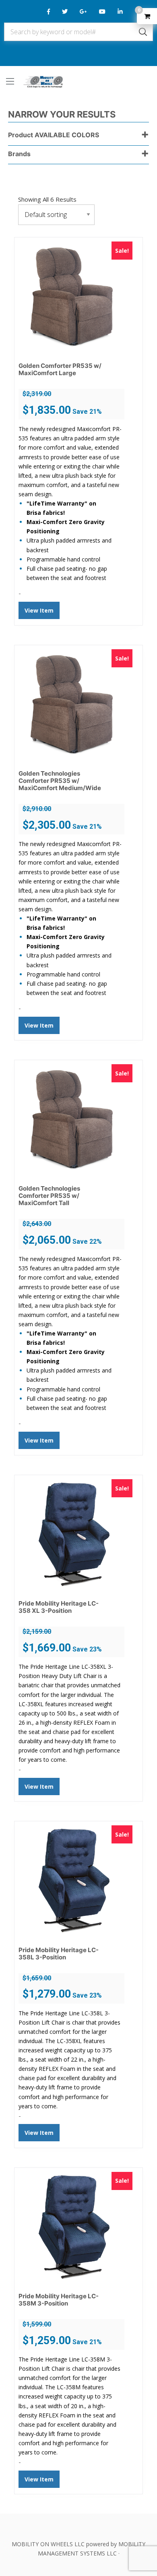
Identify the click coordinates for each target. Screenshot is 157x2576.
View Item (39, 610)
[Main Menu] (10, 81)
